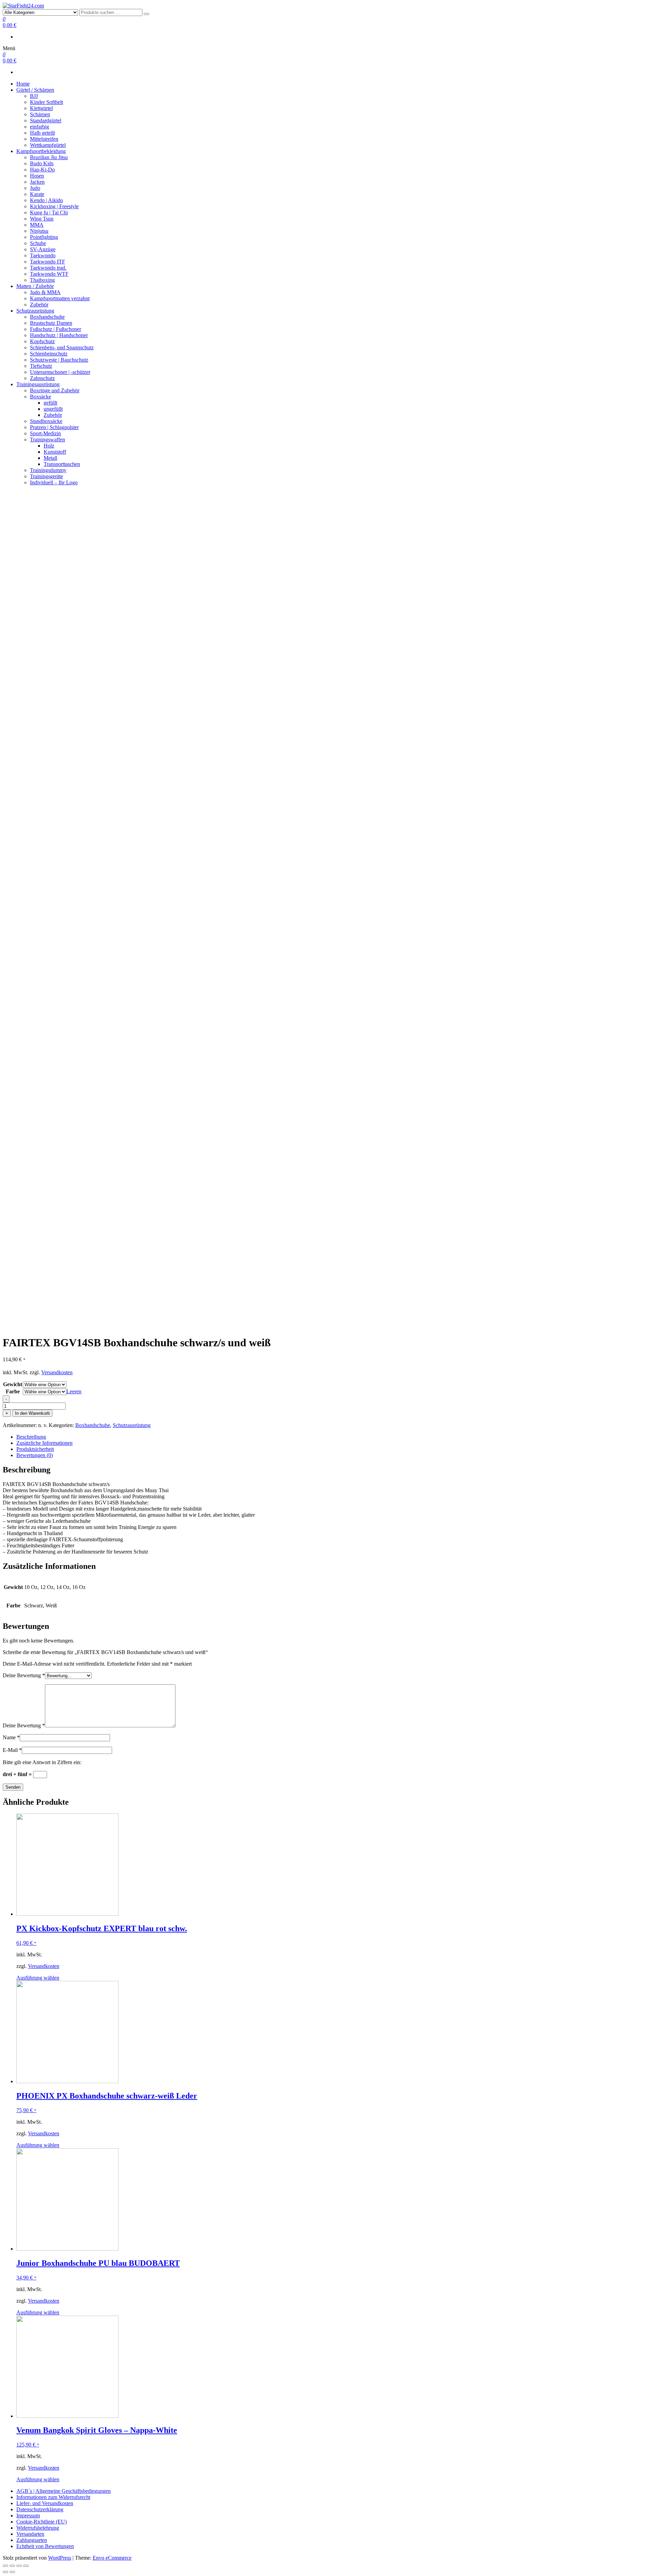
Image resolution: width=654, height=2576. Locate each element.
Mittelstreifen (44, 139)
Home (23, 84)
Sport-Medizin (45, 433)
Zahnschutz (42, 378)
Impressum (28, 2516)
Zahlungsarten (32, 2540)
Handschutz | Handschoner (59, 335)
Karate (37, 194)
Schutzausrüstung (35, 311)
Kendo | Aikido (46, 200)
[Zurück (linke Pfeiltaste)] (5, 2572)
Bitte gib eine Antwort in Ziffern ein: (42, 1762)
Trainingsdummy (48, 470)
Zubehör (39, 305)
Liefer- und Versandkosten (45, 2503)
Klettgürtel (41, 108)
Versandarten (30, 2534)
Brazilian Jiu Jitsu (49, 157)
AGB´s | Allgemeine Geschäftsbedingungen (64, 2491)
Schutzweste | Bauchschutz (59, 360)
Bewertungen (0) (35, 1455)
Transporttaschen (62, 464)
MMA (37, 225)
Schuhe (38, 243)
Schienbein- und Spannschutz (62, 347)
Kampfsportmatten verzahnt (60, 298)
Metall (50, 458)
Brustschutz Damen (51, 323)
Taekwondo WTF (49, 274)
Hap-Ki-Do (42, 170)
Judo (35, 188)
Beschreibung (31, 1437)
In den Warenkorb (32, 1413)
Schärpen (40, 114)
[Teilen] (12, 2566)
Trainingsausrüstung (38, 384)
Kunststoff (55, 452)
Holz (49, 446)
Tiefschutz (41, 366)
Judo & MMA (45, 292)
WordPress (60, 2558)
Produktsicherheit (35, 1449)
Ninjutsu (39, 231)
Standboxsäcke (46, 421)
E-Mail (12, 1750)
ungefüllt (53, 409)
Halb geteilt (42, 133)
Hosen (37, 176)
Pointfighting (44, 237)
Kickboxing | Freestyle (54, 206)
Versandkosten (57, 1372)
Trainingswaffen (48, 440)
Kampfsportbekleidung (41, 151)
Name (11, 1737)
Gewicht (13, 1384)
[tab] (334, 1437)
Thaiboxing (42, 280)
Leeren (74, 1391)
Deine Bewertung (24, 1675)
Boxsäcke (41, 397)
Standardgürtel (46, 120)
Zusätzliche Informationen (44, 1443)
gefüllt (50, 403)
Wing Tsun (42, 219)
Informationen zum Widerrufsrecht (53, 2497)
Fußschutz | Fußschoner (56, 329)
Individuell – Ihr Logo (54, 482)
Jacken (37, 182)
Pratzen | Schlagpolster (54, 427)
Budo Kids (42, 163)
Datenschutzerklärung (40, 2509)
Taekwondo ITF (48, 262)
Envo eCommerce (112, 2558)
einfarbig (40, 127)
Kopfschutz (42, 341)
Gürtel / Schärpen (35, 90)
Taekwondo (43, 255)
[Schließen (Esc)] (5, 2566)
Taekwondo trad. (48, 268)
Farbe (13, 1391)
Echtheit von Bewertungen (45, 2546)
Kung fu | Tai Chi (49, 213)
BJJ (34, 96)
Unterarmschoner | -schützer (60, 372)
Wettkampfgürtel (48, 145)
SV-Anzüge (43, 249)
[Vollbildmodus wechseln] (19, 2566)
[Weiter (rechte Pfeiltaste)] (12, 2572)
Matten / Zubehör (35, 286)
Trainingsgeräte (46, 476)
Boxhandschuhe (47, 317)
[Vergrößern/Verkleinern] (26, 2566)
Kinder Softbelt (46, 102)
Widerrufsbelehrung (38, 2528)
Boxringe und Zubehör (55, 390)
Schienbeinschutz (49, 354)
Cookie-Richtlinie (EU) (42, 2522)
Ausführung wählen (38, 1978)
